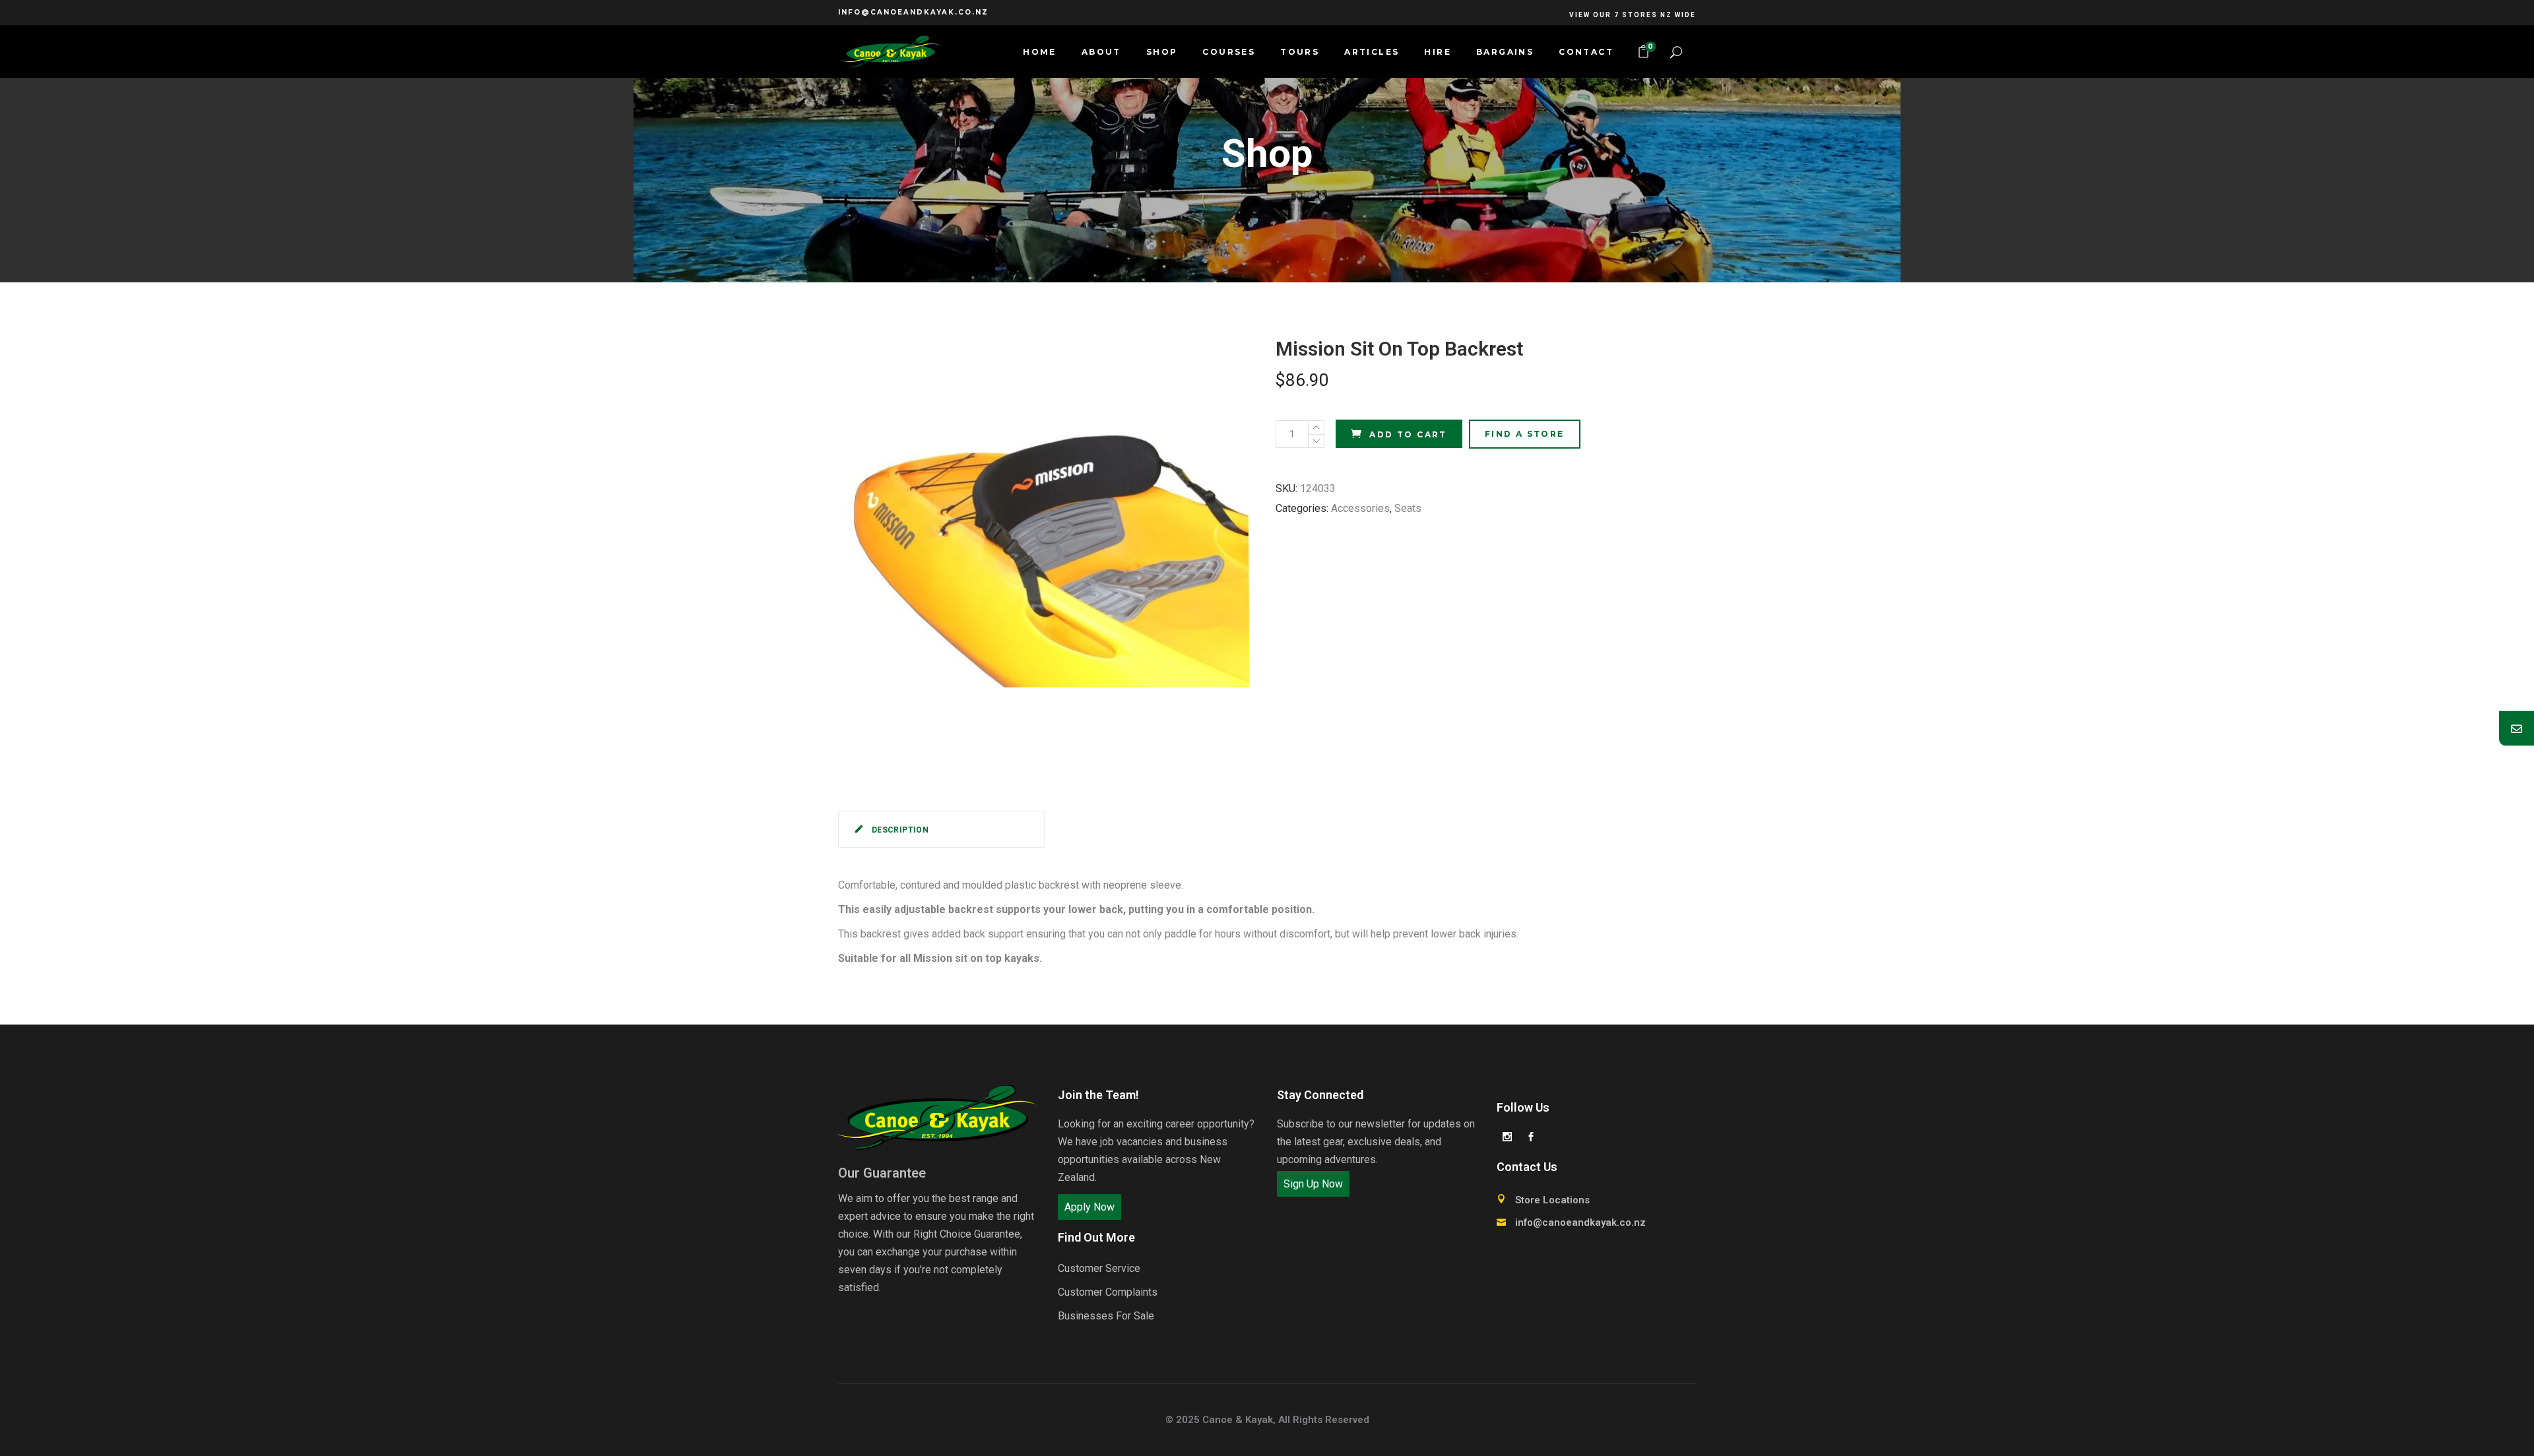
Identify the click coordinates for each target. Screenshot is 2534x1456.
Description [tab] (899, 830)
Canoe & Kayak (1238, 1420)
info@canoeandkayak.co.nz (913, 12)
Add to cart (1408, 434)
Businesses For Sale (1106, 1316)
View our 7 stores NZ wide (1633, 15)
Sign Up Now (1313, 1184)
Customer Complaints (1108, 1292)
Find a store (1525, 434)
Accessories (1360, 508)
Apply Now (1089, 1207)
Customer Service (1099, 1268)
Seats (1408, 508)
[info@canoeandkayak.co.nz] (2517, 728)
